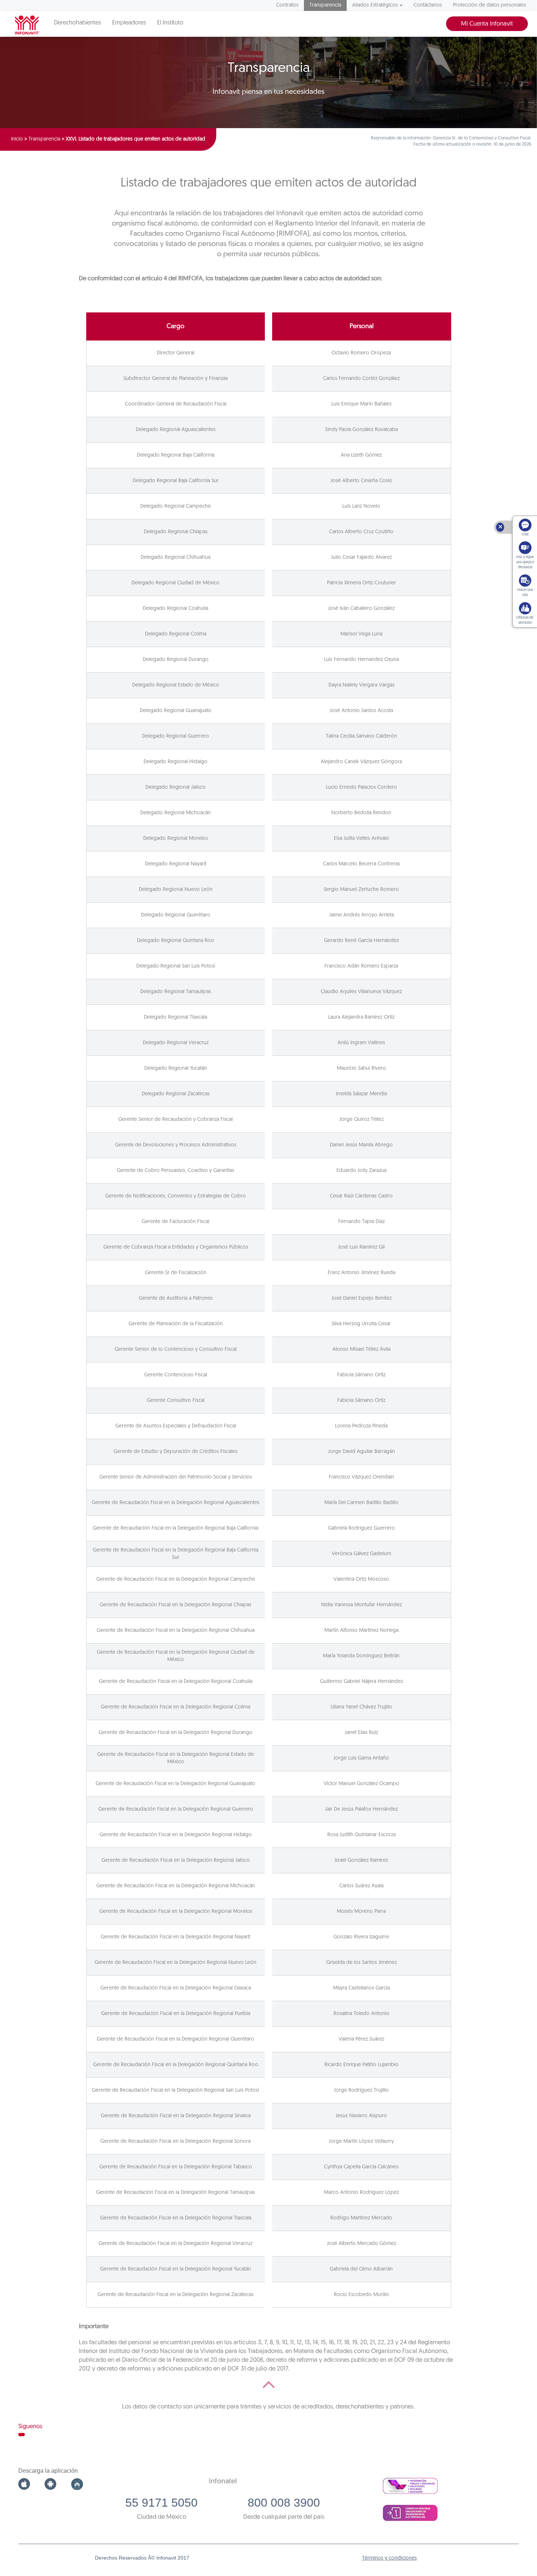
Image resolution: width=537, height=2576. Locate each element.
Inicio (17, 139)
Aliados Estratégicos (375, 5)
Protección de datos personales (490, 5)
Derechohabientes (78, 23)
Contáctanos (428, 5)
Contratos (287, 5)
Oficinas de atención (525, 620)
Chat (525, 535)
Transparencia (325, 5)
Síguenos (30, 2427)
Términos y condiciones (389, 2558)
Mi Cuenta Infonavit (487, 24)
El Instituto (170, 23)
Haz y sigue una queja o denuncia (525, 562)
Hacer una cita (525, 593)
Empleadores (129, 23)
